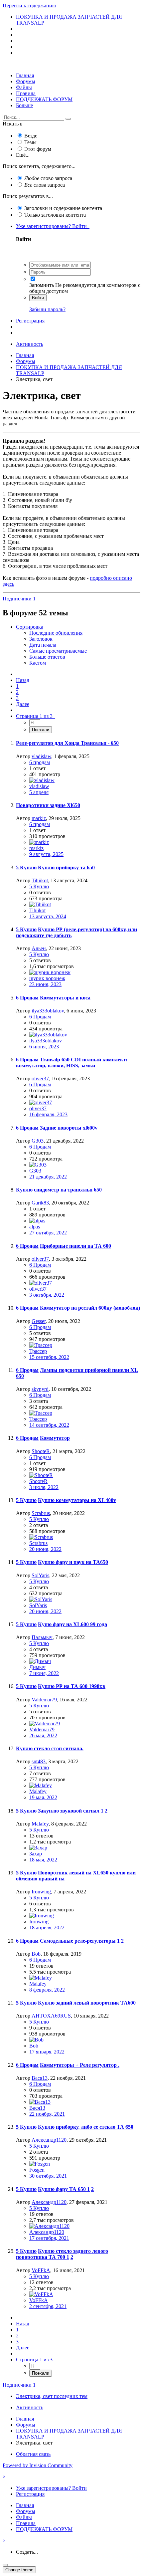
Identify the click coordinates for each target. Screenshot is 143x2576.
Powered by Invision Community (38, 2465)
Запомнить (42, 285)
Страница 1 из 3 (36, 716)
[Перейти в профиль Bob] (36, 2040)
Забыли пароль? (47, 309)
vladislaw (41, 756)
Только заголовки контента (55, 215)
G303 (38, 1141)
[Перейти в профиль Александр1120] (49, 2226)
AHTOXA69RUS (51, 2016)
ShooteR (41, 1451)
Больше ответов (47, 657)
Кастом (38, 663)
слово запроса (48, 178)
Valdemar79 (44, 1700)
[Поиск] (68, 119)
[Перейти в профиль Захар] (38, 1848)
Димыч (37, 1667)
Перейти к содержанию (29, 5)
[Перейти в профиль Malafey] (41, 1785)
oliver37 (40, 1078)
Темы (30, 142)
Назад (23, 680)
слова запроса (45, 185)
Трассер (38, 1351)
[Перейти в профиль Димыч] (40, 1661)
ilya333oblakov (48, 1011)
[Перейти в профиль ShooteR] (41, 1475)
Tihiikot (40, 880)
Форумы (26, 81)
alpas (35, 1227)
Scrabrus (41, 1513)
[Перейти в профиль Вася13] (40, 2102)
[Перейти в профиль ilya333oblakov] (48, 1035)
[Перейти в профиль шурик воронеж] (50, 972)
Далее (23, 704)
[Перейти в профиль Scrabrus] (41, 1537)
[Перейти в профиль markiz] (39, 842)
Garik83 (40, 1203)
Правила (26, 93)
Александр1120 (49, 2140)
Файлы (24, 87)
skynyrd (40, 1389)
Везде (31, 136)
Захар (36, 1854)
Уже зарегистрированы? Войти (53, 226)
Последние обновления (56, 633)
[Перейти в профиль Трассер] (41, 1345)
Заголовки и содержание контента (63, 208)
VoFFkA (41, 2270)
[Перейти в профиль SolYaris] (41, 1599)
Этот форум (38, 149)
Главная (25, 75)
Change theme (19, 2570)
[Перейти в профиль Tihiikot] (40, 904)
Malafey (38, 1791)
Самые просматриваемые (58, 651)
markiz (39, 818)
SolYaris (40, 1575)
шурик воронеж (47, 978)
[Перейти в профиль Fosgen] (40, 2164)
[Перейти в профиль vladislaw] (42, 780)
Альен (39, 948)
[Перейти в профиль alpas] (37, 1221)
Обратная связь (33, 2454)
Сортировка (30, 627)
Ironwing (41, 1892)
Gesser (39, 1321)
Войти (38, 298)
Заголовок (41, 639)
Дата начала (43, 645)
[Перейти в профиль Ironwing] (42, 1916)
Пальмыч (42, 1637)
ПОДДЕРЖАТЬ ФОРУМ (44, 99)
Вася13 (40, 2078)
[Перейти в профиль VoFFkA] (41, 2294)
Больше (24, 105)
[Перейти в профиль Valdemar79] (45, 1723)
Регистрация (30, 321)
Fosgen (37, 2170)
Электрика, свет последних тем (52, 2396)
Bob (36, 1954)
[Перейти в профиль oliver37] (41, 1102)
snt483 (39, 1761)
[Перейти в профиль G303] (38, 1165)
